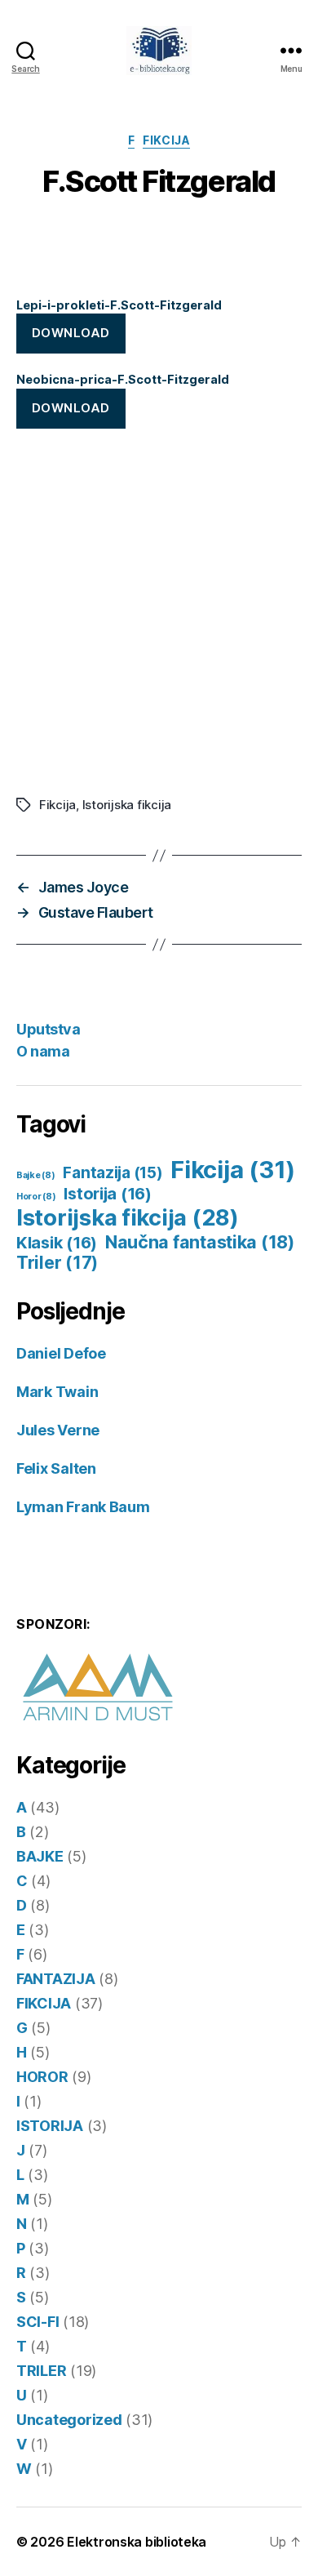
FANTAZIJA (56, 1979)
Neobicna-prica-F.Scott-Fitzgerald (123, 379)
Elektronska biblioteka (137, 2542)
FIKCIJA (166, 140)
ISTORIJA (50, 2126)
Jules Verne (58, 1430)
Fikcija (57, 805)
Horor (36, 1197)
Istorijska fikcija (127, 805)
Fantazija (113, 1173)
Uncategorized (69, 2420)
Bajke (36, 1175)
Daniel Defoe (61, 1353)
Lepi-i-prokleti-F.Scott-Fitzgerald (119, 305)
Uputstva (48, 1029)
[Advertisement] (159, 612)
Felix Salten (56, 1468)
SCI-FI (38, 2322)
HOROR (42, 2077)
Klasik (57, 1243)
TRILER (41, 2371)
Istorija (108, 1194)
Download (71, 333)
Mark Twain (57, 1392)
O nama (43, 1051)
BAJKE (40, 1856)
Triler (57, 1263)
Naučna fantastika (200, 1242)
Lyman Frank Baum (83, 1507)
